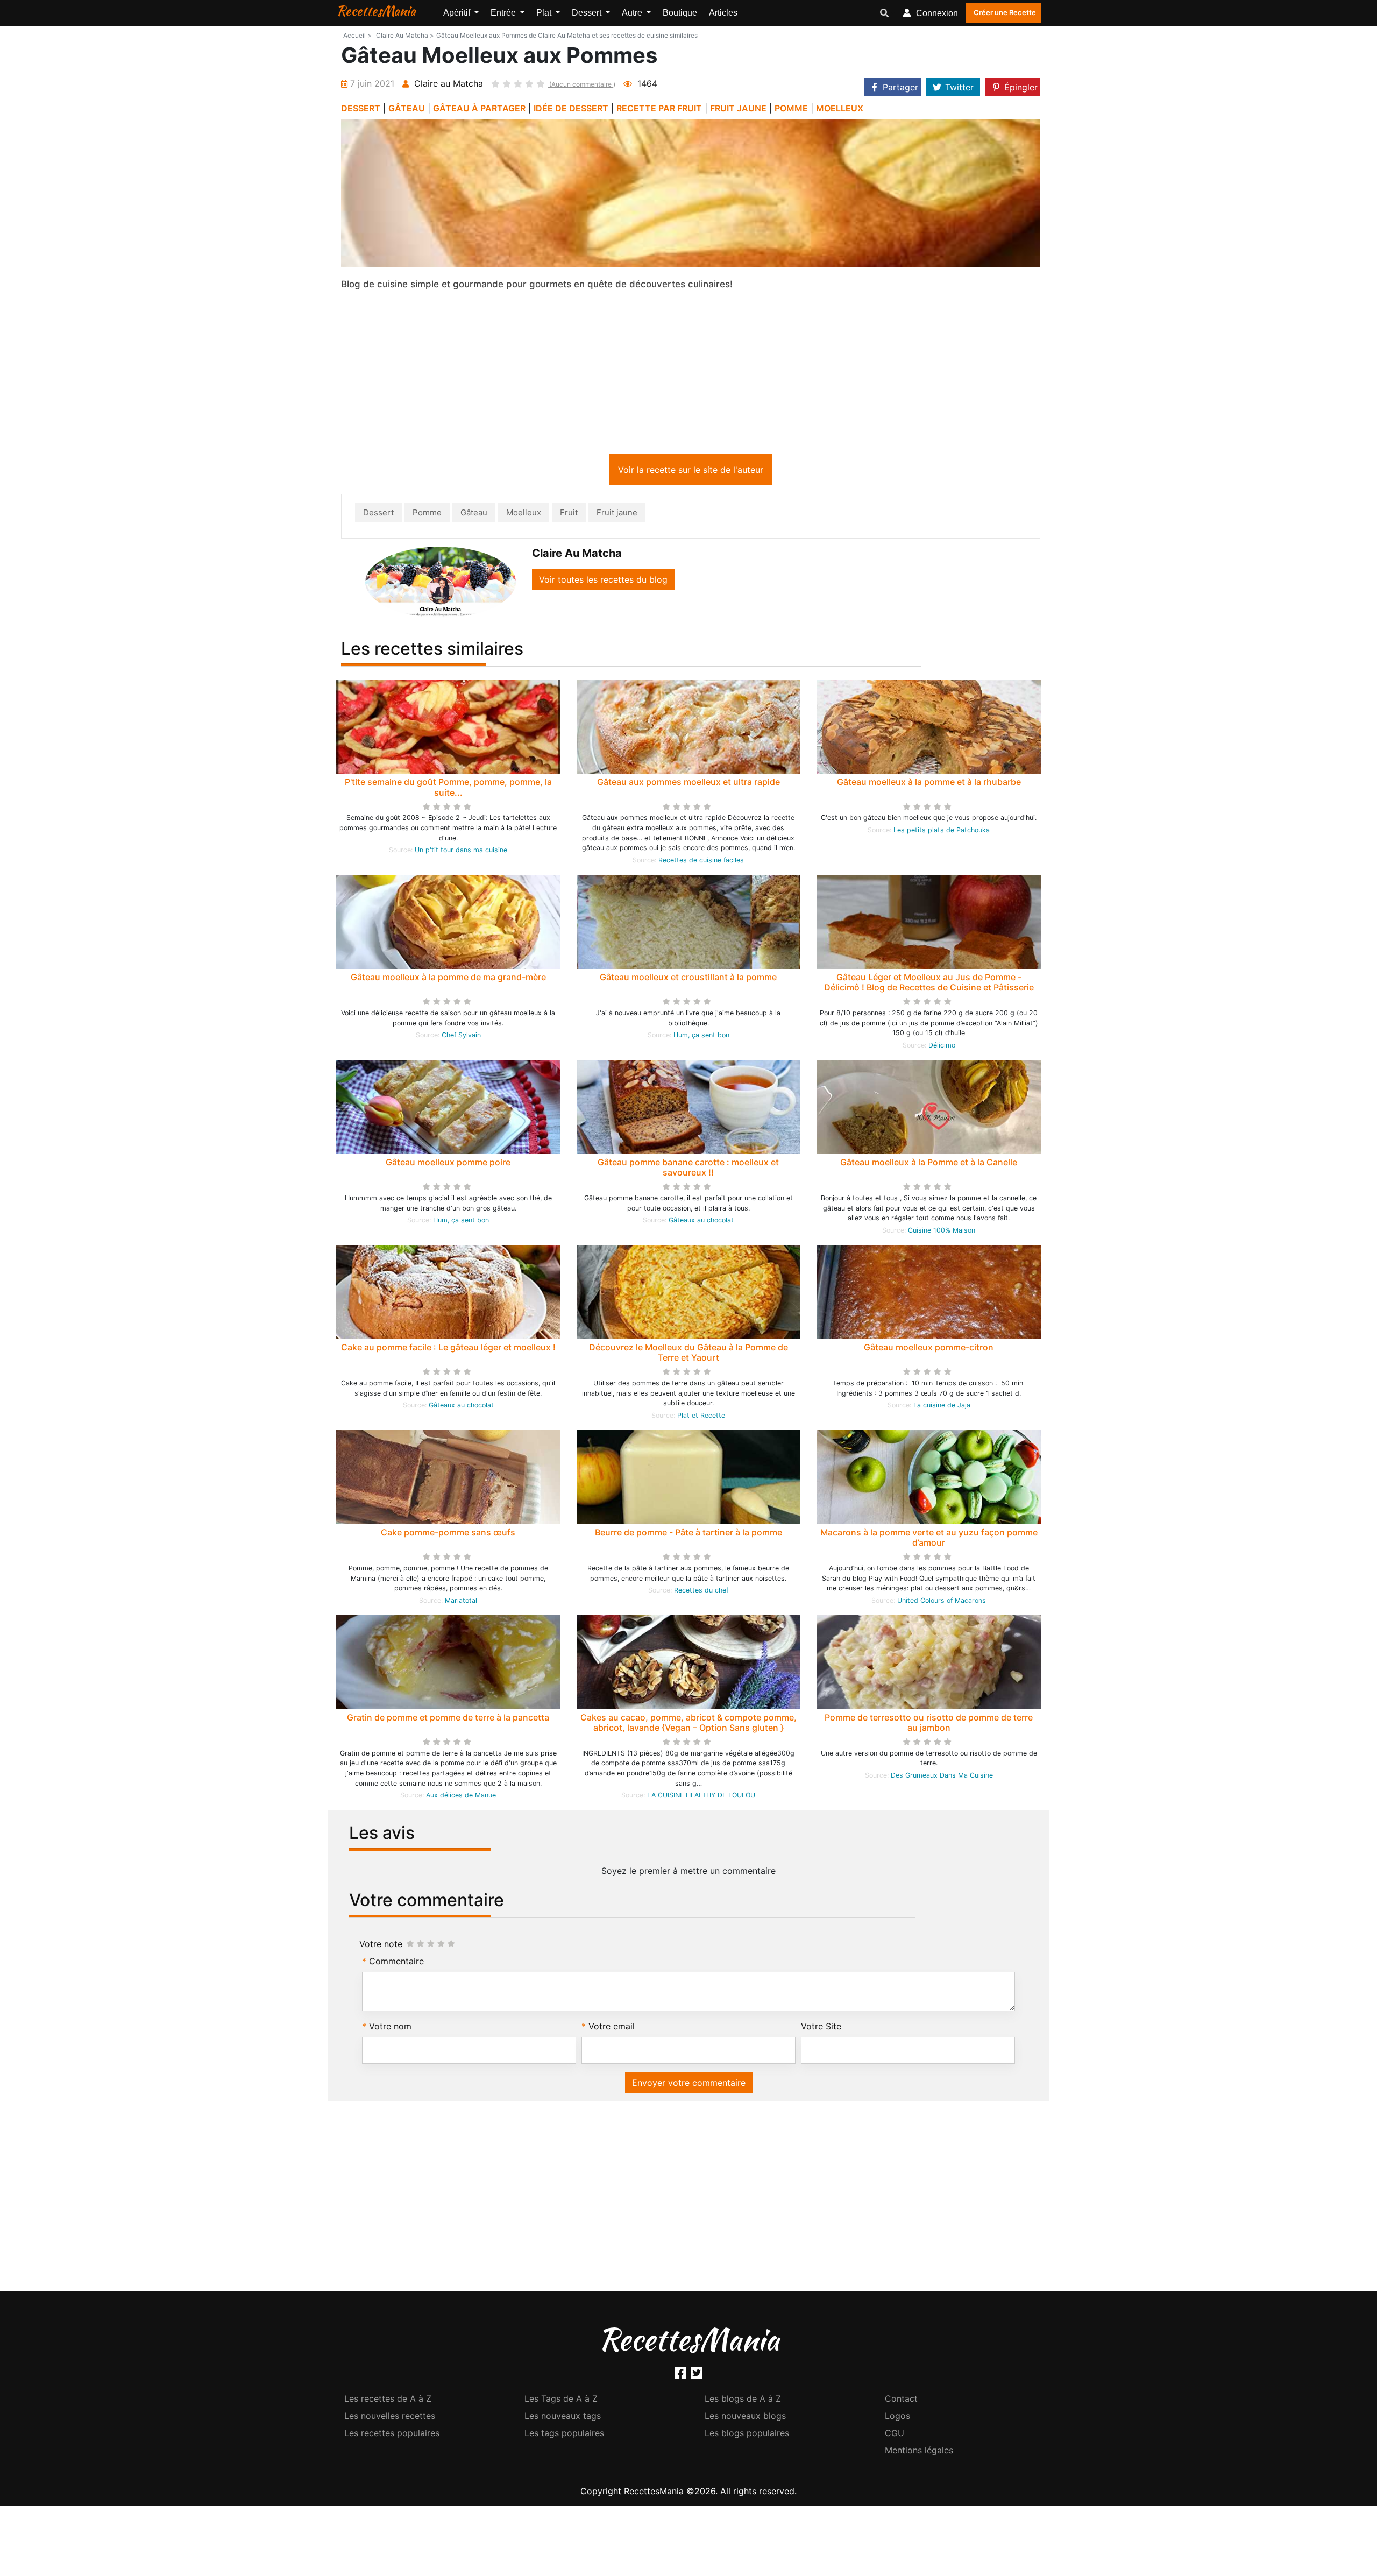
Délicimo (942, 1047)
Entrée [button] (504, 13)
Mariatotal (461, 1602)
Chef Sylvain (461, 1037)
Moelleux (524, 515)
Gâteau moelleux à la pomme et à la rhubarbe (929, 784)
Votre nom (390, 2028)
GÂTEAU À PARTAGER (479, 108)
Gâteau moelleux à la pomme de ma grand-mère (448, 979)
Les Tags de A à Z (561, 2401)
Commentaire (396, 1963)
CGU (895, 2435)
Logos (897, 2418)
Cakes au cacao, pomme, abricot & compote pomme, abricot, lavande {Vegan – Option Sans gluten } (688, 1725)
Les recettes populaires (392, 2435)
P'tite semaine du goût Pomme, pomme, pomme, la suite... (448, 789)
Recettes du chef (701, 1592)
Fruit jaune (617, 515)
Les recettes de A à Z (388, 2401)
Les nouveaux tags (563, 2418)
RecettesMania (376, 11)
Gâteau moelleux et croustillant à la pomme (688, 979)
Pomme (427, 515)
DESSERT (361, 108)
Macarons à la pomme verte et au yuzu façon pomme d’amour (929, 1540)
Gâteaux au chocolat (701, 1222)
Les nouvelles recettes (390, 2418)
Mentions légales (919, 2452)
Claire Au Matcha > (405, 35)
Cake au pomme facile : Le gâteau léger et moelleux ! (448, 1349)
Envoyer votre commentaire (689, 2085)
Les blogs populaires (747, 2435)
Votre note (381, 1946)
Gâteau (474, 515)
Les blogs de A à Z (743, 2401)
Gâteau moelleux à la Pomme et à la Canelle (929, 1164)
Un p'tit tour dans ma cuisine (461, 852)
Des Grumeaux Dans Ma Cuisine (942, 1777)
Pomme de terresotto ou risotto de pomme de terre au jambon (929, 1725)
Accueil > (357, 35)
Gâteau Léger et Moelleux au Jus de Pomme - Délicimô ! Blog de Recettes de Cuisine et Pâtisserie (929, 984)
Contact (901, 2401)
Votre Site (821, 2028)
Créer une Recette (1005, 12)
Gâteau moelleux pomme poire (448, 1164)
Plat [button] (545, 13)
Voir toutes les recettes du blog (603, 582)
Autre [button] (633, 13)
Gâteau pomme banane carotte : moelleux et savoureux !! (688, 1169)
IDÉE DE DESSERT (571, 108)
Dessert (378, 515)
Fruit (569, 515)
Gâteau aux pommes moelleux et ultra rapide (688, 784)
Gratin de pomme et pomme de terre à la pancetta (448, 1719)
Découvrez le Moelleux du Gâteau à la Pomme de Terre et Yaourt (688, 1354)
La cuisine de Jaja (942, 1407)
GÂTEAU (407, 108)
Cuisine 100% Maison (942, 1232)
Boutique (680, 13)
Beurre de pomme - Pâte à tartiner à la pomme (688, 1534)
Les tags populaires (564, 2435)
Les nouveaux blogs (745, 2418)
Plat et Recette (701, 1417)
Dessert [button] (588, 13)
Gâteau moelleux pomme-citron (929, 1349)
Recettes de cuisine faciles (701, 862)
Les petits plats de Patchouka (942, 832)
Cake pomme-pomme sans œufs (448, 1534)
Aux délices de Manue (461, 1797)
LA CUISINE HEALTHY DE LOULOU (701, 1797)
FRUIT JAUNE (738, 108)
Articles (723, 13)
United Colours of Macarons (942, 1602)
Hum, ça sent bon (701, 1037)
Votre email (612, 2028)
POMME (791, 108)
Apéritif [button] (458, 13)
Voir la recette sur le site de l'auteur (691, 472)
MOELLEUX (840, 108)
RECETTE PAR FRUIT (659, 108)
